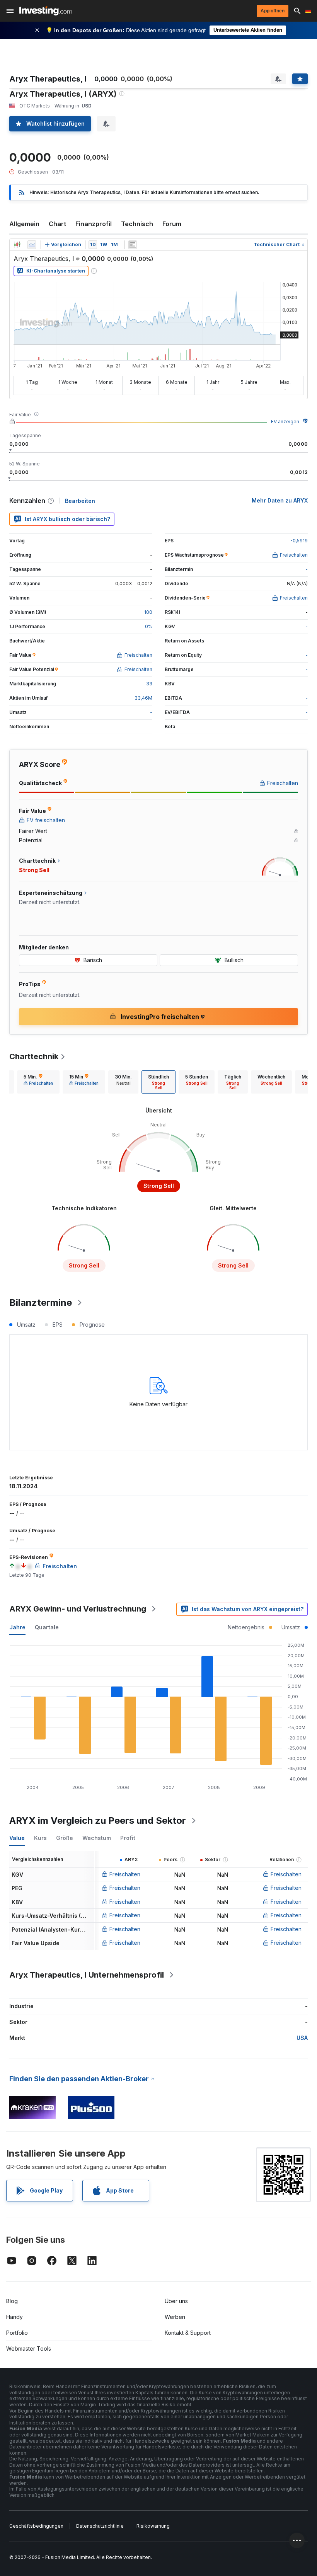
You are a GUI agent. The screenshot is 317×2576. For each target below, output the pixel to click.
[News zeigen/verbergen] (133, 245)
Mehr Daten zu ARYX (280, 500)
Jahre (17, 1627)
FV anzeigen (285, 422)
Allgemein (24, 224)
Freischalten (125, 1874)
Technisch (137, 224)
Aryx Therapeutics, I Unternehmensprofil (87, 1975)
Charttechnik (34, 1056)
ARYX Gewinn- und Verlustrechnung (78, 1609)
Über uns (176, 2301)
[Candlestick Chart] (17, 245)
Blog (12, 2301)
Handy (14, 2317)
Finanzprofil (94, 224)
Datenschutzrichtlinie (100, 2526)
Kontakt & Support (188, 2333)
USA (302, 2038)
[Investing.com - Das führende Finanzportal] (45, 11)
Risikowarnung (153, 2526)
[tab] (38, 1082)
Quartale (47, 1627)
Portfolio (17, 2333)
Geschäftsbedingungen (36, 2526)
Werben (175, 2317)
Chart (57, 224)
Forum (172, 224)
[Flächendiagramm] (32, 245)
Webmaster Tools (29, 2349)
